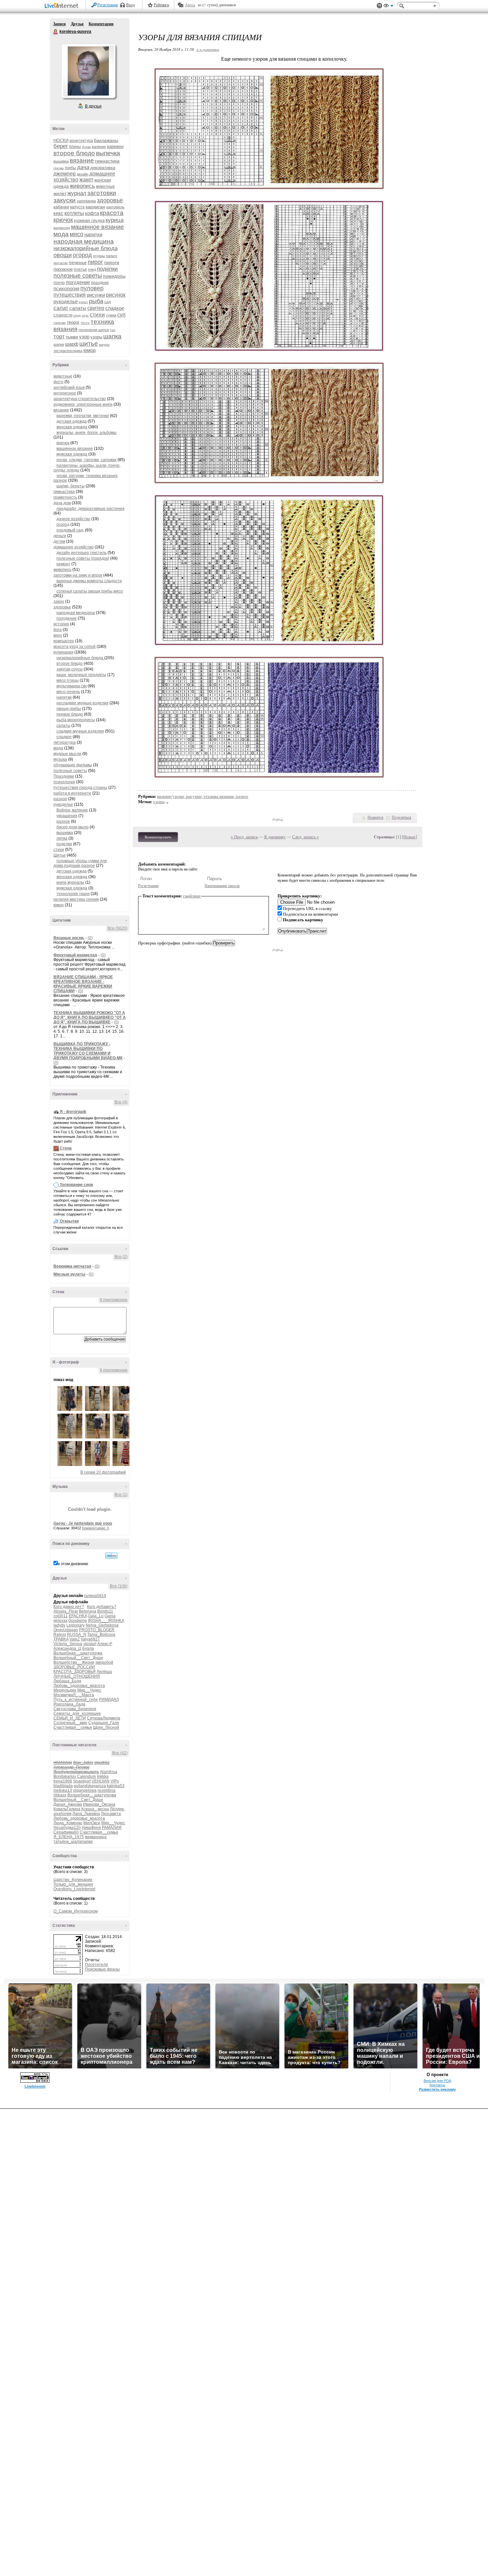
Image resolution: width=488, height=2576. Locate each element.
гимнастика (107, 161)
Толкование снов (76, 1185)
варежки (115, 146)
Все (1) (121, 1495)
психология (66, 288)
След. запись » (306, 837)
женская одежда (72, 427)
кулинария (63, 652)
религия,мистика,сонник (76, 899)
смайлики (192, 896)
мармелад (62, 228)
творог (73, 322)
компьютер (64, 641)
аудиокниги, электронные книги (83, 404)
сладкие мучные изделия (80, 731)
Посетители (96, 1965)
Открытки (69, 1221)
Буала (88, 1648)
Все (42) (120, 1753)
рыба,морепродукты (76, 720)
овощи (63, 255)
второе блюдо (74, 153)
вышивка (61, 161)
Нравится (375, 817)
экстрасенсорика (68, 351)
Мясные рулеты (69, 1274)
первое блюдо (70, 714)
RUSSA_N (77, 1635)
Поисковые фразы (102, 1969)
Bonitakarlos (65, 1776)
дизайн (82, 174)
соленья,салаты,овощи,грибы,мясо (90, 591)
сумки (111, 315)
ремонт (63, 564)
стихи (97, 315)
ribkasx (60, 1795)
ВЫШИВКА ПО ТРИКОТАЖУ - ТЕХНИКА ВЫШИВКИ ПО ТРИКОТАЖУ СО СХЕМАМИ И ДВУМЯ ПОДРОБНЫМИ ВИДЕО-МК (88, 1051)
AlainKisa (109, 1772)
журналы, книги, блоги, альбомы (86, 433)
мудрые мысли (67, 754)
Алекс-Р (105, 1644)
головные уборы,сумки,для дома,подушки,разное (80, 863)
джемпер (65, 174)
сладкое (115, 308)
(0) (90, 938)
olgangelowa (85, 1790)
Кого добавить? (102, 1607)
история (61, 624)
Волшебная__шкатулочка (78, 1653)
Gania (110, 1616)
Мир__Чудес (89, 1690)
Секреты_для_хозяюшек (77, 1713)
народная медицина (84, 241)
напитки (93, 234)
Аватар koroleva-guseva (88, 71)
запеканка (86, 201)
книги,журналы (70, 882)
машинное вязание (97, 227)
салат (61, 308)
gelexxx (60, 1621)
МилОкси (92, 1823)
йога (58, 630)
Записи (59, 24)
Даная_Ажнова (68, 1804)
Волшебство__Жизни (74, 1662)
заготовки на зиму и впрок (78, 575)
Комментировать (158, 837)
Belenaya (88, 1611)
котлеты (74, 213)
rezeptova (107, 1790)
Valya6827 (90, 1639)
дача (83, 167)
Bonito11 (105, 1611)
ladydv (59, 1625)
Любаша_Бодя (67, 1681)
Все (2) (121, 1257)
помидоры (114, 276)
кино (58, 635)
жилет (60, 193)
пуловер (92, 288)
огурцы (99, 256)
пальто (112, 256)
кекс (58, 213)
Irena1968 (63, 1781)
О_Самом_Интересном (76, 1911)
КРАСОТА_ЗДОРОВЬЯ (75, 1672)
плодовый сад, (70, 530)
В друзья (93, 106)
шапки (59, 344)
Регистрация (108, 5)
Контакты (437, 2085)
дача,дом (62, 503)
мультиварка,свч (72, 686)
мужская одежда (72, 454)
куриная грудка (89, 220)
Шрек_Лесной (106, 1727)
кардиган (95, 207)
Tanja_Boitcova (101, 1635)
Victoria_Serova (68, 1644)
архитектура (81, 141)
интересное (65, 393)
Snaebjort (82, 1781)
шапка (112, 336)
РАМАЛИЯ (112, 1828)
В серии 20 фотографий (103, 1472)
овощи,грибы (69, 709)
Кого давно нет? (69, 1607)
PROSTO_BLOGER (97, 1630)
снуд (77, 315)
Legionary (76, 1625)
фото (58, 382)
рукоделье (66, 301)
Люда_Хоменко (68, 1823)
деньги (60, 536)
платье (80, 269)
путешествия (70, 295)
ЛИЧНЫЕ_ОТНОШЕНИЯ (77, 1676)
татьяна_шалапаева (73, 1842)
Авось (190, 5)
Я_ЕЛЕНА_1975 (69, 1837)
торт (59, 337)
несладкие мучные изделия (82, 703)
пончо (59, 283)
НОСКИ (61, 140)
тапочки (60, 323)
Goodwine (78, 1621)
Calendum (86, 1776)
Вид (388, 7)
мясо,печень (68, 692)
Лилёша (104, 1672)
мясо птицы (68, 680)
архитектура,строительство (80, 399)
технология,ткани (73, 894)
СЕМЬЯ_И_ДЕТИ (70, 1718)
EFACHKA (78, 1616)
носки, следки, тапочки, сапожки (86, 460)
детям (59, 541)
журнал (77, 193)
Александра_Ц (67, 1648)
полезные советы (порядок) (83, 558)
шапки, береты (71, 486)
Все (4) (121, 1102)
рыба (96, 301)
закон (59, 601)
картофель (115, 207)
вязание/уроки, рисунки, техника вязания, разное (203, 796)
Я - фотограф (73, 1112)
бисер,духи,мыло (73, 827)
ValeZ (75, 1639)
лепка (62, 838)
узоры (96, 337)
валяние (99, 147)
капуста (77, 207)
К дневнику (275, 837)
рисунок (116, 295)
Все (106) (119, 1586)
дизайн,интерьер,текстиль (81, 553)
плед (92, 269)
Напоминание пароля (222, 886)
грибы (70, 168)
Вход (130, 5)
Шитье (60, 855)
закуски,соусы (70, 669)
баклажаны (106, 140)
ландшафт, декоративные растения (90, 509)
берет (61, 146)
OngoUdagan (66, 1630)
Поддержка (379, 6)
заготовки (102, 193)
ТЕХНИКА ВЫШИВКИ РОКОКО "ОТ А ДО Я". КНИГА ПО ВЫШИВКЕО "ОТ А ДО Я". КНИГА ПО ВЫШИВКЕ (90, 1017)
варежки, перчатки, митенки (83, 416)
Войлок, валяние (72, 810)
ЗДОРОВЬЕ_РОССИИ (74, 1667)
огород (82, 255)
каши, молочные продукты (81, 675)
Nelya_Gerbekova (102, 1625)
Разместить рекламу (437, 2089)
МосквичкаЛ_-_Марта (74, 1695)
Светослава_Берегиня (75, 1709)
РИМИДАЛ (109, 1700)
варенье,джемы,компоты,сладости (89, 581)
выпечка (108, 153)
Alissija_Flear (66, 1611)
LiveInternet (63, 6)
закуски (65, 200)
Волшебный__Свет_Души (78, 1658)
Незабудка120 (67, 1828)
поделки (107, 269)
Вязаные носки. (69, 938)
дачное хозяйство (73, 519)
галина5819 (95, 1596)
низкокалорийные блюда (85, 248)
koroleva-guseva (56, 32)
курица (115, 220)
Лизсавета (111, 1814)
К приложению (114, 1300)
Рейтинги (161, 5)
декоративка (103, 168)
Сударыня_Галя (104, 1723)
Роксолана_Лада (69, 1704)
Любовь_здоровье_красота (79, 1686)
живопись (82, 186)
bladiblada (63, 1786)
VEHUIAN (101, 1781)
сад (108, 302)
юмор (89, 350)
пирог (95, 262)
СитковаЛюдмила (104, 1718)
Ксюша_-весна (95, 1809)
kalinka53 (116, 1786)
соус (85, 315)
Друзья (77, 24)
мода (61, 234)
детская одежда (72, 421)
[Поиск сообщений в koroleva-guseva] (111, 1556)
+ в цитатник (208, 49)
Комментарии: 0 (95, 1528)
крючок (63, 220)
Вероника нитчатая (72, 1266)
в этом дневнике (73, 1564)
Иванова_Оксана (99, 1804)
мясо (77, 234)
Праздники (64, 776)
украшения (67, 816)
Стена (66, 1148)
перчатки (61, 263)
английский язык (69, 387)
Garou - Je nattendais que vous (83, 1523)
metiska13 (63, 1790)
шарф (72, 344)
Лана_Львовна (86, 1814)
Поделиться (402, 817)
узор (84, 337)
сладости (63, 315)
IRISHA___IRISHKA (106, 1621)
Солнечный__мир (70, 1723)
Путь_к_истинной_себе (76, 1700)
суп (121, 315)
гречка (59, 168)
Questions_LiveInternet (74, 1889)
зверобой (104, 1662)
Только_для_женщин (73, 1884)
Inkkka (103, 1776)
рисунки (96, 295)
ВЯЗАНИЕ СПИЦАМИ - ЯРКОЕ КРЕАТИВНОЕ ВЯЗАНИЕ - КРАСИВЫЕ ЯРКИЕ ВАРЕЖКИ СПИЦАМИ (83, 984)
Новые (409, 837)
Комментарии (101, 24)
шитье (89, 344)
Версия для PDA (437, 2081)
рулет (83, 302)
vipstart (90, 1644)
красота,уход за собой (75, 647)
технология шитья (94, 330)
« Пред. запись (244, 837)
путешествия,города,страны (80, 788)
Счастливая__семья (73, 1727)
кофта (92, 213)
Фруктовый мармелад (75, 955)
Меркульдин (65, 1690)
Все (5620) (118, 928)
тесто (85, 323)
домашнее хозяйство (74, 547)
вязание (82, 160)
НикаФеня (91, 1828)
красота (112, 213)
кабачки (61, 207)
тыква (72, 337)
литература (65, 742)
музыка (60, 759)
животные (105, 186)
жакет (86, 180)
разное (60, 799)
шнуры (104, 345)
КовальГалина (67, 1809)
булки (86, 147)
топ (113, 330)
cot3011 (61, 1616)
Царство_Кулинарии (73, 1880)
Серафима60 (66, 1832)
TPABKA (61, 1639)
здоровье (110, 200)
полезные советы (78, 276)
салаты (78, 308)
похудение (78, 282)
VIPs (115, 1781)
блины (75, 147)
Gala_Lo (96, 1616)
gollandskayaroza (90, 1786)
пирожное (63, 269)
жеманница (96, 1837)
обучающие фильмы (73, 765)
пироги (112, 262)
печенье (78, 262)
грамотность (65, 497)
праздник (100, 283)
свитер (96, 308)
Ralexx (60, 1635)
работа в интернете (72, 793)
